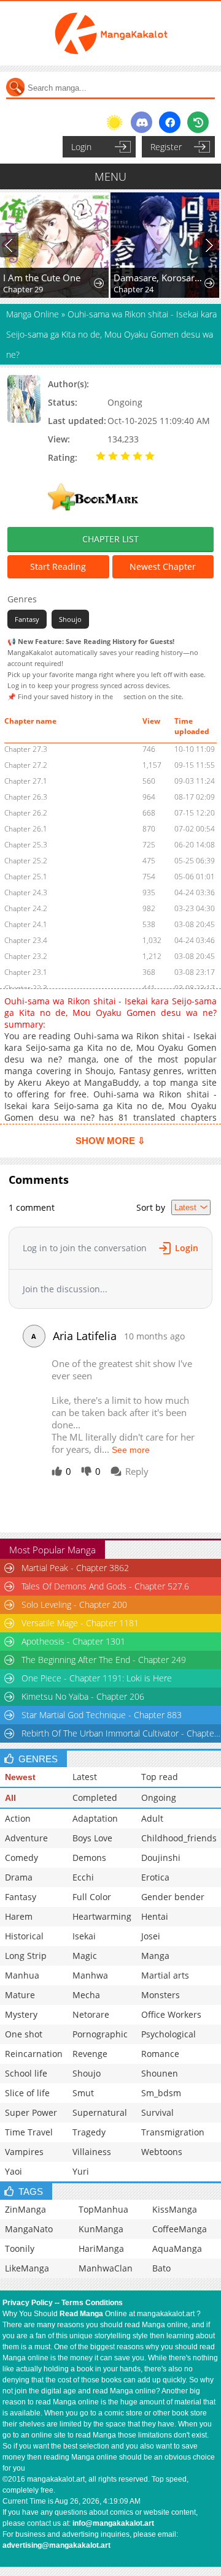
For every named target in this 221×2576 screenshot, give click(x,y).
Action (18, 1818)
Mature (20, 1995)
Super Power (31, 2112)
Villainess (92, 2152)
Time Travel (29, 2132)
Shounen (160, 2073)
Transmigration (173, 2132)
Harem (19, 1916)
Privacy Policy (28, 2303)
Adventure (26, 1838)
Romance (160, 2054)
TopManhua (103, 2209)
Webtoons (162, 2152)
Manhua (22, 1975)
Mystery (21, 2014)
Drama (19, 1877)
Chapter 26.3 (26, 797)
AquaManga (177, 2248)
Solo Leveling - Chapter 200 (74, 1604)
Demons (89, 1858)
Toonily (20, 2248)
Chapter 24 (134, 289)
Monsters (161, 1995)
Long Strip (26, 1956)
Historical (24, 1936)
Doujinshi (161, 1858)
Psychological (169, 2034)
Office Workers (171, 2014)
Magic (85, 1956)
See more (131, 1450)
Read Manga (81, 2314)
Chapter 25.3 (26, 845)
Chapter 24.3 (26, 892)
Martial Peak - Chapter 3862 (75, 1568)
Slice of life (27, 2093)
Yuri (81, 2171)
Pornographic (100, 2034)
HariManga (101, 2248)
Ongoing (159, 1798)
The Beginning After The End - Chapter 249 (104, 1660)
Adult (152, 1818)
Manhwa (90, 1975)
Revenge (90, 2054)
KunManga (101, 2229)
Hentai (155, 1916)
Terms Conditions (92, 2303)
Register (166, 147)
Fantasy (27, 619)
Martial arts (165, 1975)
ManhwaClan (106, 2268)
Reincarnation (34, 2054)
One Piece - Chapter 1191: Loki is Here (97, 1678)
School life (26, 2073)
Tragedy (89, 2132)
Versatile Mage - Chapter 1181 (80, 1623)
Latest (85, 1777)
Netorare (91, 2014)
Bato (161, 2268)
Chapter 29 (23, 289)
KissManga (175, 2209)
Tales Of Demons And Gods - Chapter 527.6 (105, 1586)
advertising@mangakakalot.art (56, 2545)
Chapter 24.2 (26, 908)
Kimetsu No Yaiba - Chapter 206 (83, 1696)
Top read (160, 1777)
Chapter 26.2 (26, 813)
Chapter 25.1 (26, 877)
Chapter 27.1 (26, 781)
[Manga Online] (110, 33)
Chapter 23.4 (26, 940)
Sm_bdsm (161, 2093)
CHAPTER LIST (110, 539)
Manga (155, 1956)
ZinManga (25, 2209)
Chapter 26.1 (26, 829)
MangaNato (29, 2229)
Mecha (86, 1995)
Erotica (155, 1877)
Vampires (24, 2152)
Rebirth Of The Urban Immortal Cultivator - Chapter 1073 (121, 1733)
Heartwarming (102, 1916)
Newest (20, 1777)
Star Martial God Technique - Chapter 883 (102, 1715)
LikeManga (27, 2268)
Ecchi (83, 1877)
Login (81, 147)
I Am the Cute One (42, 278)
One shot (24, 2034)
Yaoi (14, 2171)
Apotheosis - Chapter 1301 (73, 1641)
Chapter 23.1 (26, 972)
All (10, 1798)
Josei (151, 1936)
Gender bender (173, 1897)
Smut (83, 2093)
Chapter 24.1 (26, 924)
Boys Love (92, 1838)
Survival (157, 2112)
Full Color (92, 1897)
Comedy (21, 1858)
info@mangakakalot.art (113, 2523)
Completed (95, 1798)
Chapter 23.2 (26, 956)
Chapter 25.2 (26, 861)
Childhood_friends (179, 1838)
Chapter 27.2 (26, 765)
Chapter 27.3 (26, 749)
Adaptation (95, 1818)
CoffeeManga (180, 2229)
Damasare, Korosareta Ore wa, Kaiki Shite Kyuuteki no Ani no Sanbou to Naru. (160, 278)
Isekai (84, 1936)
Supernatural (100, 2112)
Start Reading (58, 566)
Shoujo (70, 619)
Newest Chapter (163, 566)
